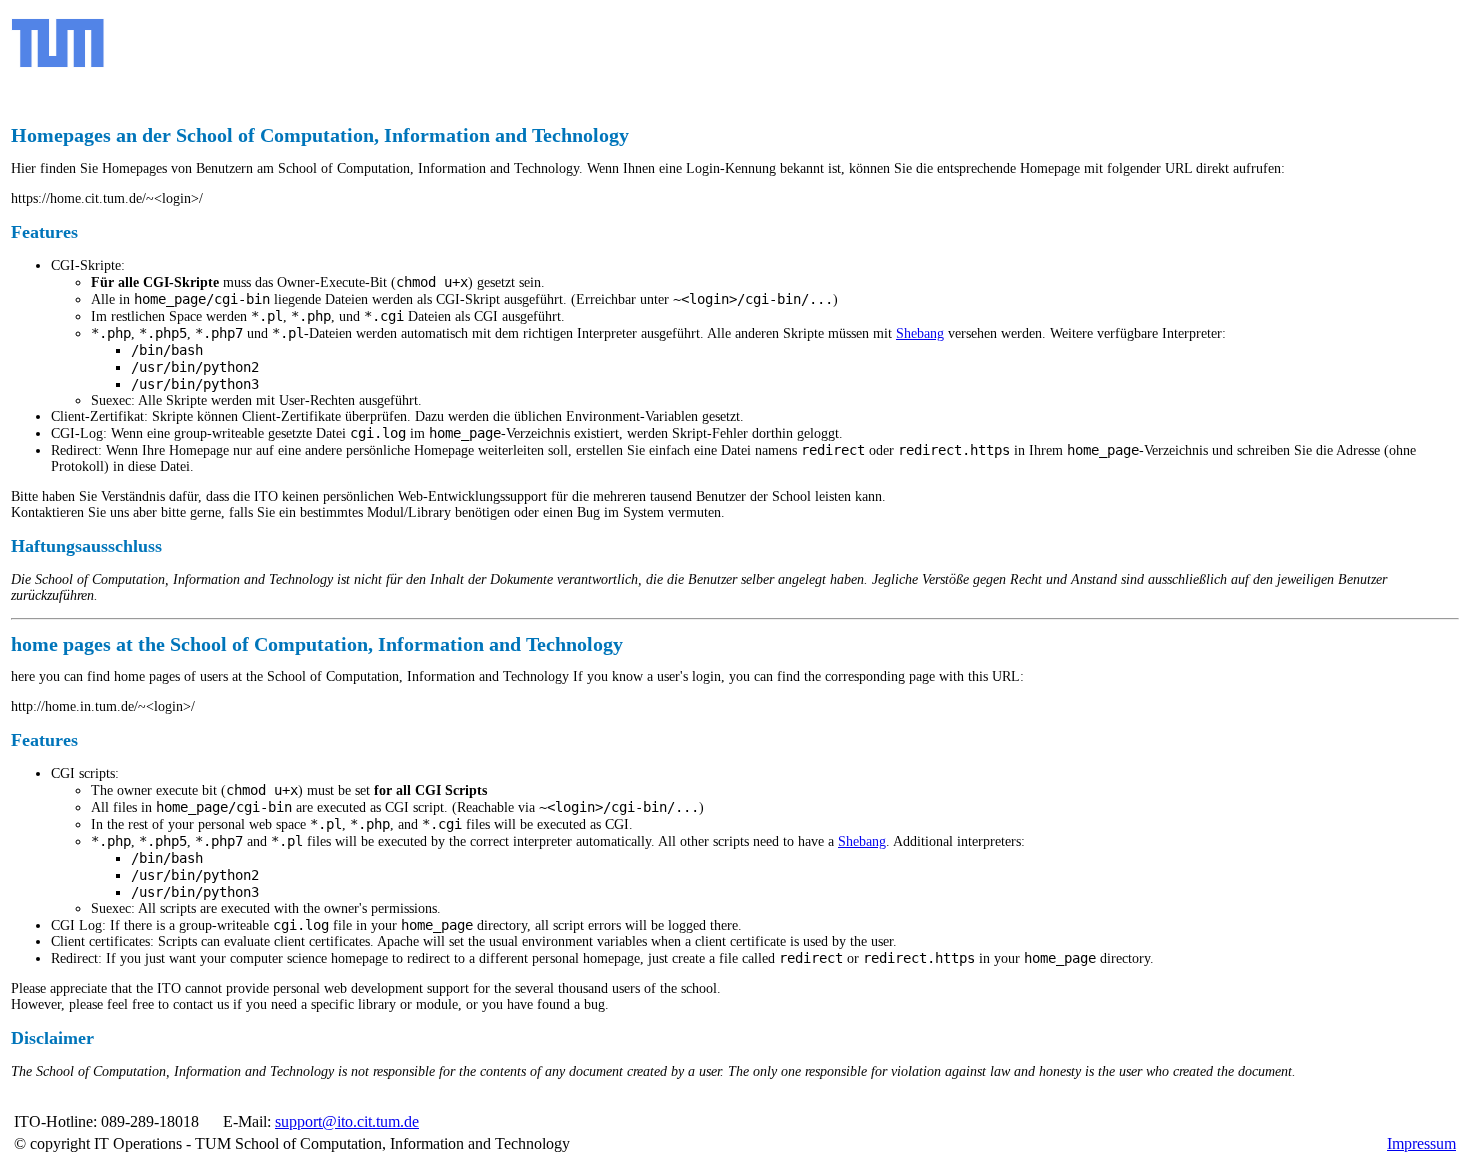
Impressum (1421, 1143)
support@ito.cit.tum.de (347, 1121)
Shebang (920, 333)
